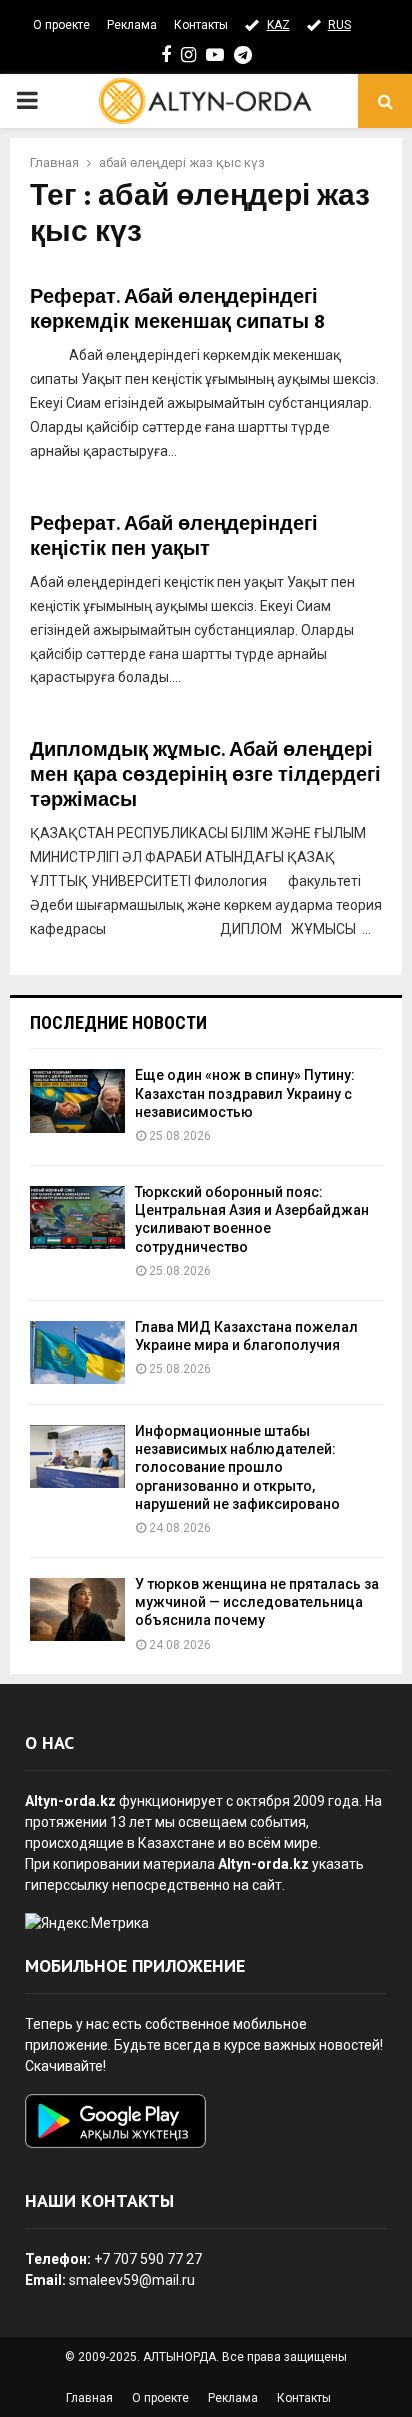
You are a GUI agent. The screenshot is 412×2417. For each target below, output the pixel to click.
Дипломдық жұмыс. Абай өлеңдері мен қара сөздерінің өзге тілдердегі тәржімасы (205, 775)
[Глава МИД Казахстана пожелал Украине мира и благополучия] (77, 1352)
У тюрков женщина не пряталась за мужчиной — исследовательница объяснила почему (257, 1602)
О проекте (61, 25)
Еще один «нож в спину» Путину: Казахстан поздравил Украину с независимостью (245, 1093)
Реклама (132, 25)
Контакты (201, 25)
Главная (89, 2398)
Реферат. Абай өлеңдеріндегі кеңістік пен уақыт (174, 536)
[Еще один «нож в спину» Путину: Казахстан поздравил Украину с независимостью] (77, 1100)
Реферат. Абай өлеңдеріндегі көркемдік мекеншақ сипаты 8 (177, 309)
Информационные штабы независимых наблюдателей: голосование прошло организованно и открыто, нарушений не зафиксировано (237, 1467)
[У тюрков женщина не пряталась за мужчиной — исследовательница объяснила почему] (77, 1609)
